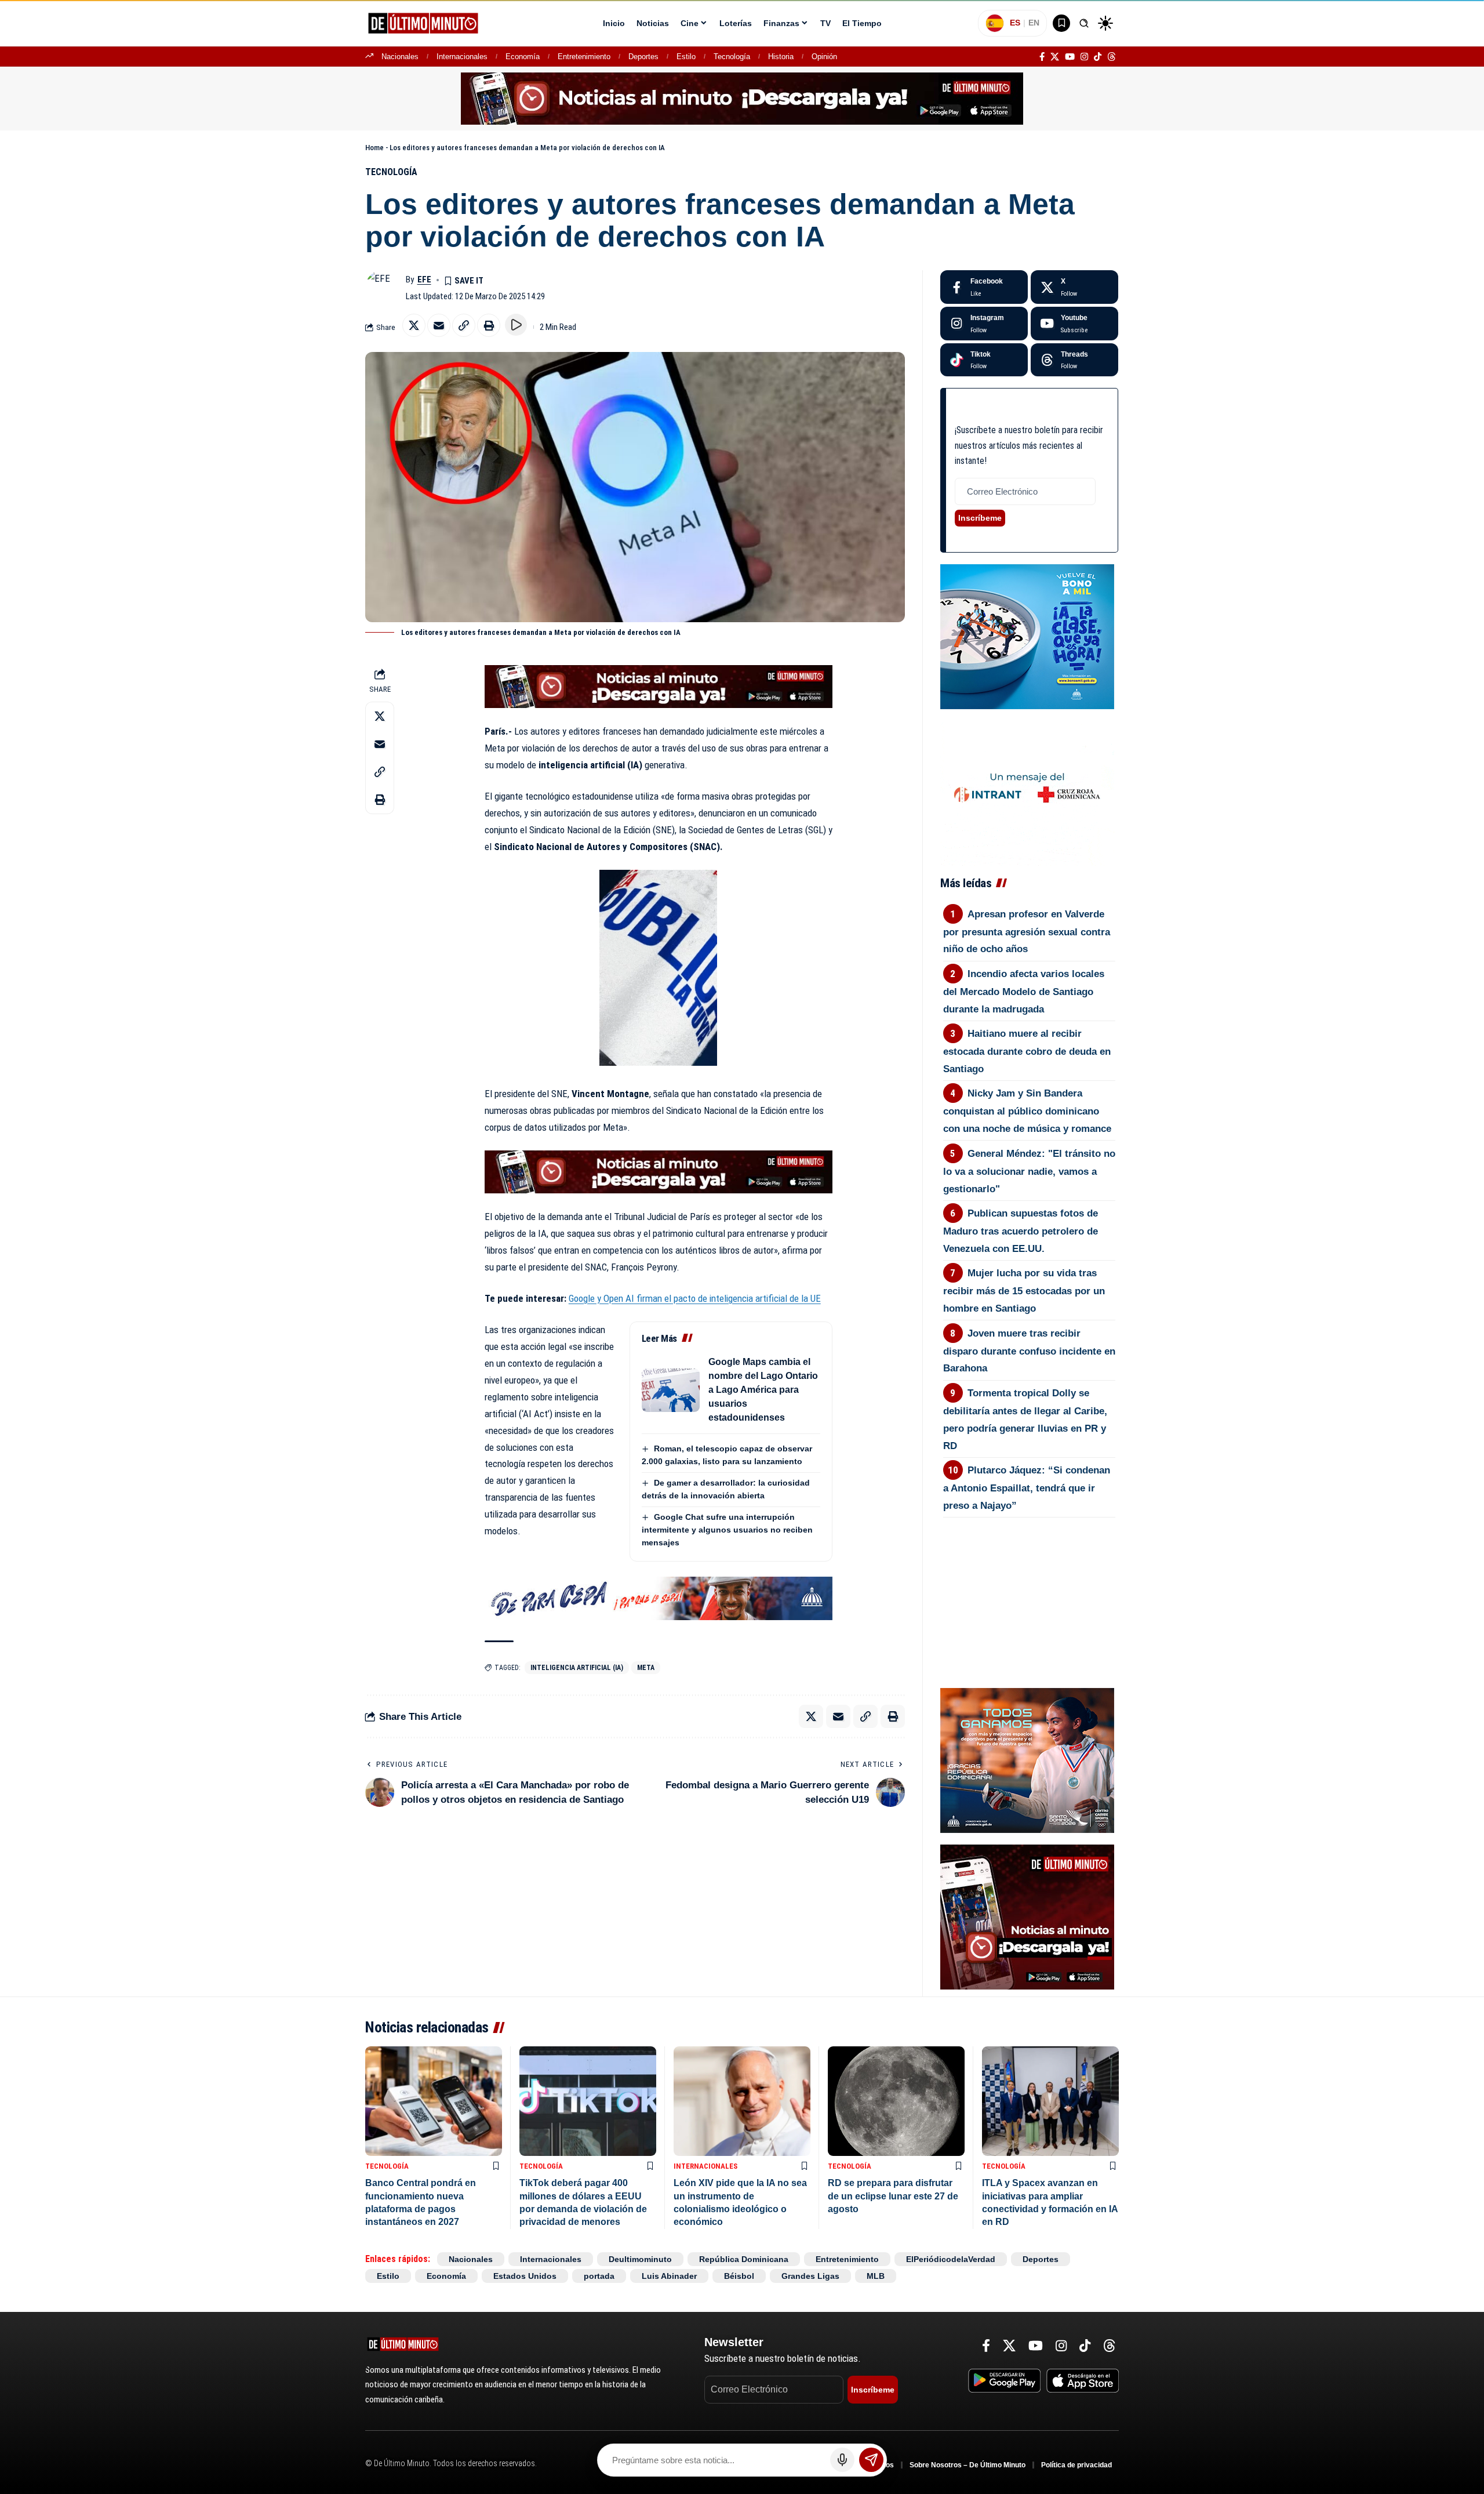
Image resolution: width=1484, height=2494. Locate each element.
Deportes (643, 57)
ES (1015, 23)
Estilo (686, 57)
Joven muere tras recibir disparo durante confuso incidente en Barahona (1029, 1351)
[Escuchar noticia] (516, 325)
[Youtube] (1074, 324)
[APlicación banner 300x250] (1027, 1916)
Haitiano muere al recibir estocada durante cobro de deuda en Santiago (1027, 1051)
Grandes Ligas (810, 2276)
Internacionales (462, 57)
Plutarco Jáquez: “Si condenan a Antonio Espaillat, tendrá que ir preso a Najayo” (1027, 1488)
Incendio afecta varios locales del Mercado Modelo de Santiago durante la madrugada (1024, 992)
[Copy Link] (464, 325)
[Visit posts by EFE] (383, 288)
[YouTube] (1070, 57)
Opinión (824, 57)
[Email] (439, 325)
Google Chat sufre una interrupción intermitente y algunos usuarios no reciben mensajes (727, 1530)
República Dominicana (744, 2259)
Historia (781, 57)
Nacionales (400, 57)
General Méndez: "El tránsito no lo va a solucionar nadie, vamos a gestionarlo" (1030, 1171)
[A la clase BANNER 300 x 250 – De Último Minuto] (1027, 636)
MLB (876, 2276)
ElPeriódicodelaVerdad (951, 2259)
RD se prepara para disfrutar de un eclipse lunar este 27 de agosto (893, 2196)
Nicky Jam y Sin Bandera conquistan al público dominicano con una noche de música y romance (1027, 1111)
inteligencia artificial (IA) (577, 1668)
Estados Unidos (525, 2276)
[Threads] (1112, 57)
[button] (1084, 23)
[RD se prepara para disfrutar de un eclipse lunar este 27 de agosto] (896, 2101)
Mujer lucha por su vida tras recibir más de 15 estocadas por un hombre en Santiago (1024, 1291)
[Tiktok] (984, 360)
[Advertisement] (1029, 1581)
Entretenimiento (584, 57)
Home (374, 148)
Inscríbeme (980, 518)
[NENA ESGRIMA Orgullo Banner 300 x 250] (1027, 1760)
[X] (1055, 57)
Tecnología (732, 57)
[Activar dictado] (842, 2460)
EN (1034, 23)
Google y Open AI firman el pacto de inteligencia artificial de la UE (695, 1298)
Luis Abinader (669, 2276)
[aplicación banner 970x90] (742, 98)
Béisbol (739, 2276)
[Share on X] (414, 325)
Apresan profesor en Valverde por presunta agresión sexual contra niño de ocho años (1027, 932)
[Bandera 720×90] (659, 1598)
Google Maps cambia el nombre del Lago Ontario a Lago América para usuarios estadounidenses (763, 1390)
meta (646, 1668)
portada (599, 2276)
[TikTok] (1098, 57)
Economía (523, 57)
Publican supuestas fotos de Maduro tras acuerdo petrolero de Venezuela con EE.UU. (1021, 1231)
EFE (424, 279)
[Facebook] (1042, 57)
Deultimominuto (640, 2259)
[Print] (489, 325)
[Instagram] (1084, 57)
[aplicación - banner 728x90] (659, 686)
